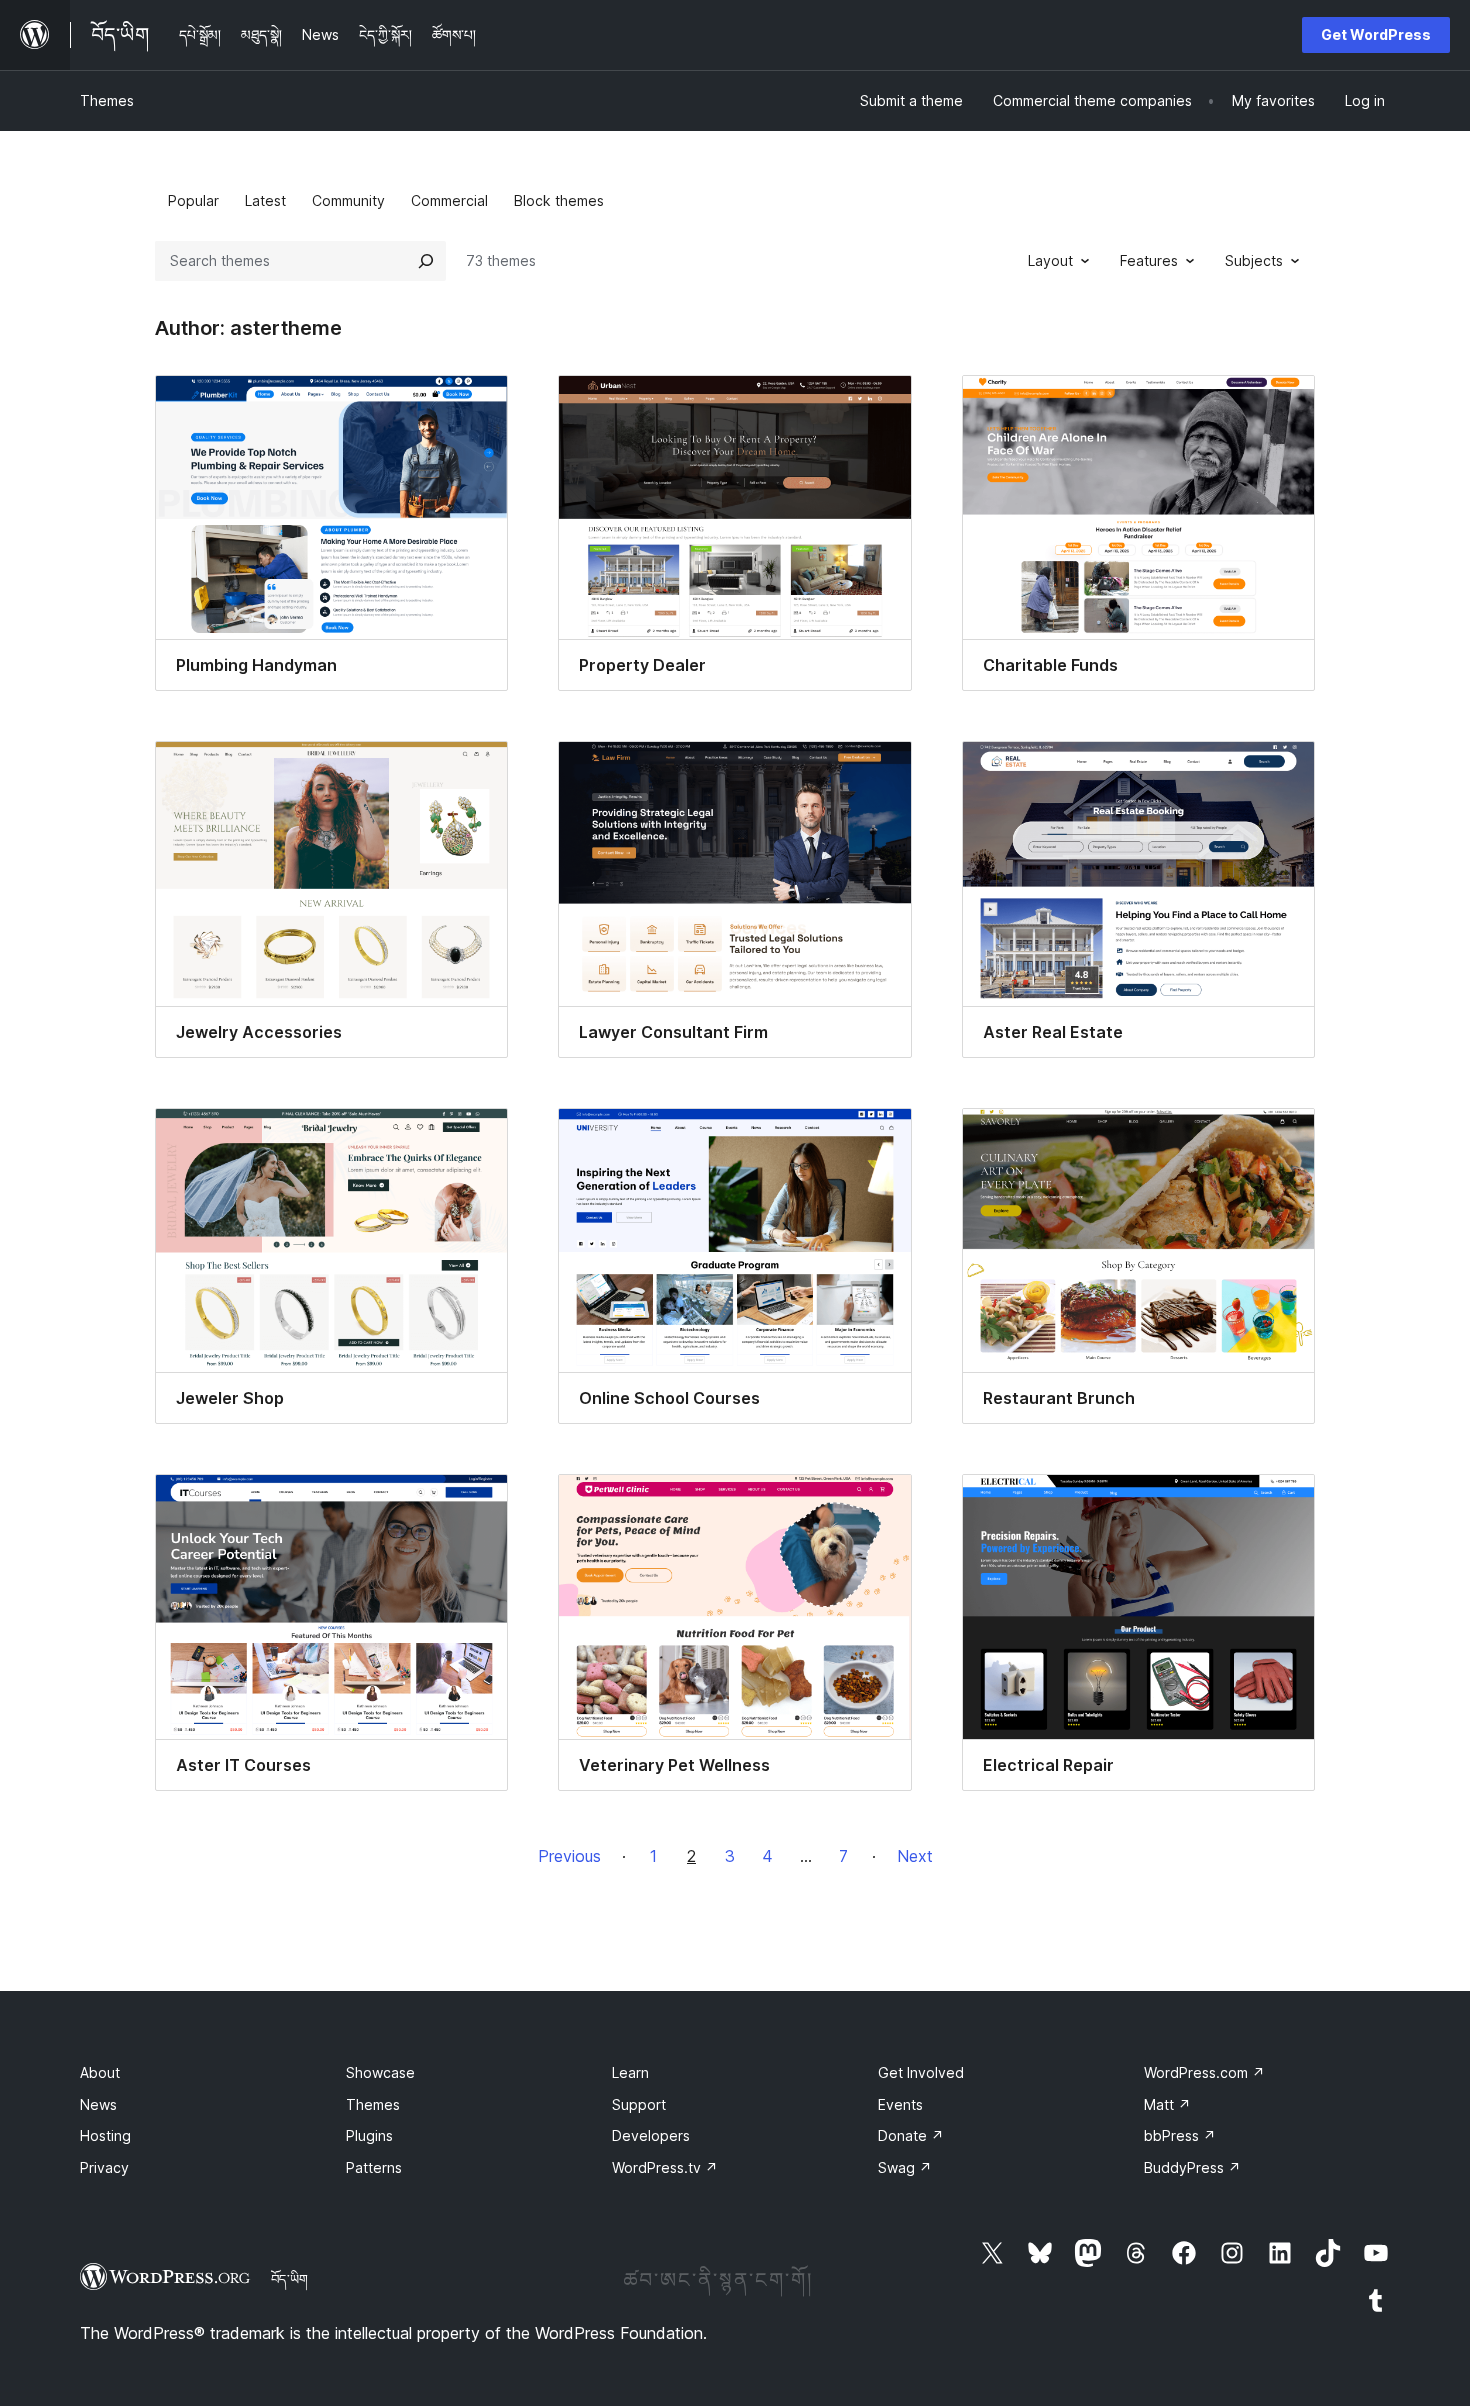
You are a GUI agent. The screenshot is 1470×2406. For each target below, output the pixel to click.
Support (639, 2104)
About (100, 2072)
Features (1149, 260)
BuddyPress (1192, 2167)
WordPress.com (1204, 2072)
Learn (630, 2072)
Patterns (374, 2167)
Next (915, 1856)
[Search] (426, 261)
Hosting (105, 2135)
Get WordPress (1376, 34)
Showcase (380, 2072)
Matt (1167, 2104)
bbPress (1180, 2135)
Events (900, 2104)
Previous (569, 1856)
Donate (911, 2135)
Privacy (104, 2167)
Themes (107, 100)
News (98, 2104)
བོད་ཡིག (289, 2279)
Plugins (369, 2135)
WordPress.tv (665, 2167)
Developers (651, 2135)
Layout (1050, 260)
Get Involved (921, 2072)
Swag (905, 2167)
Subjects (1254, 260)
